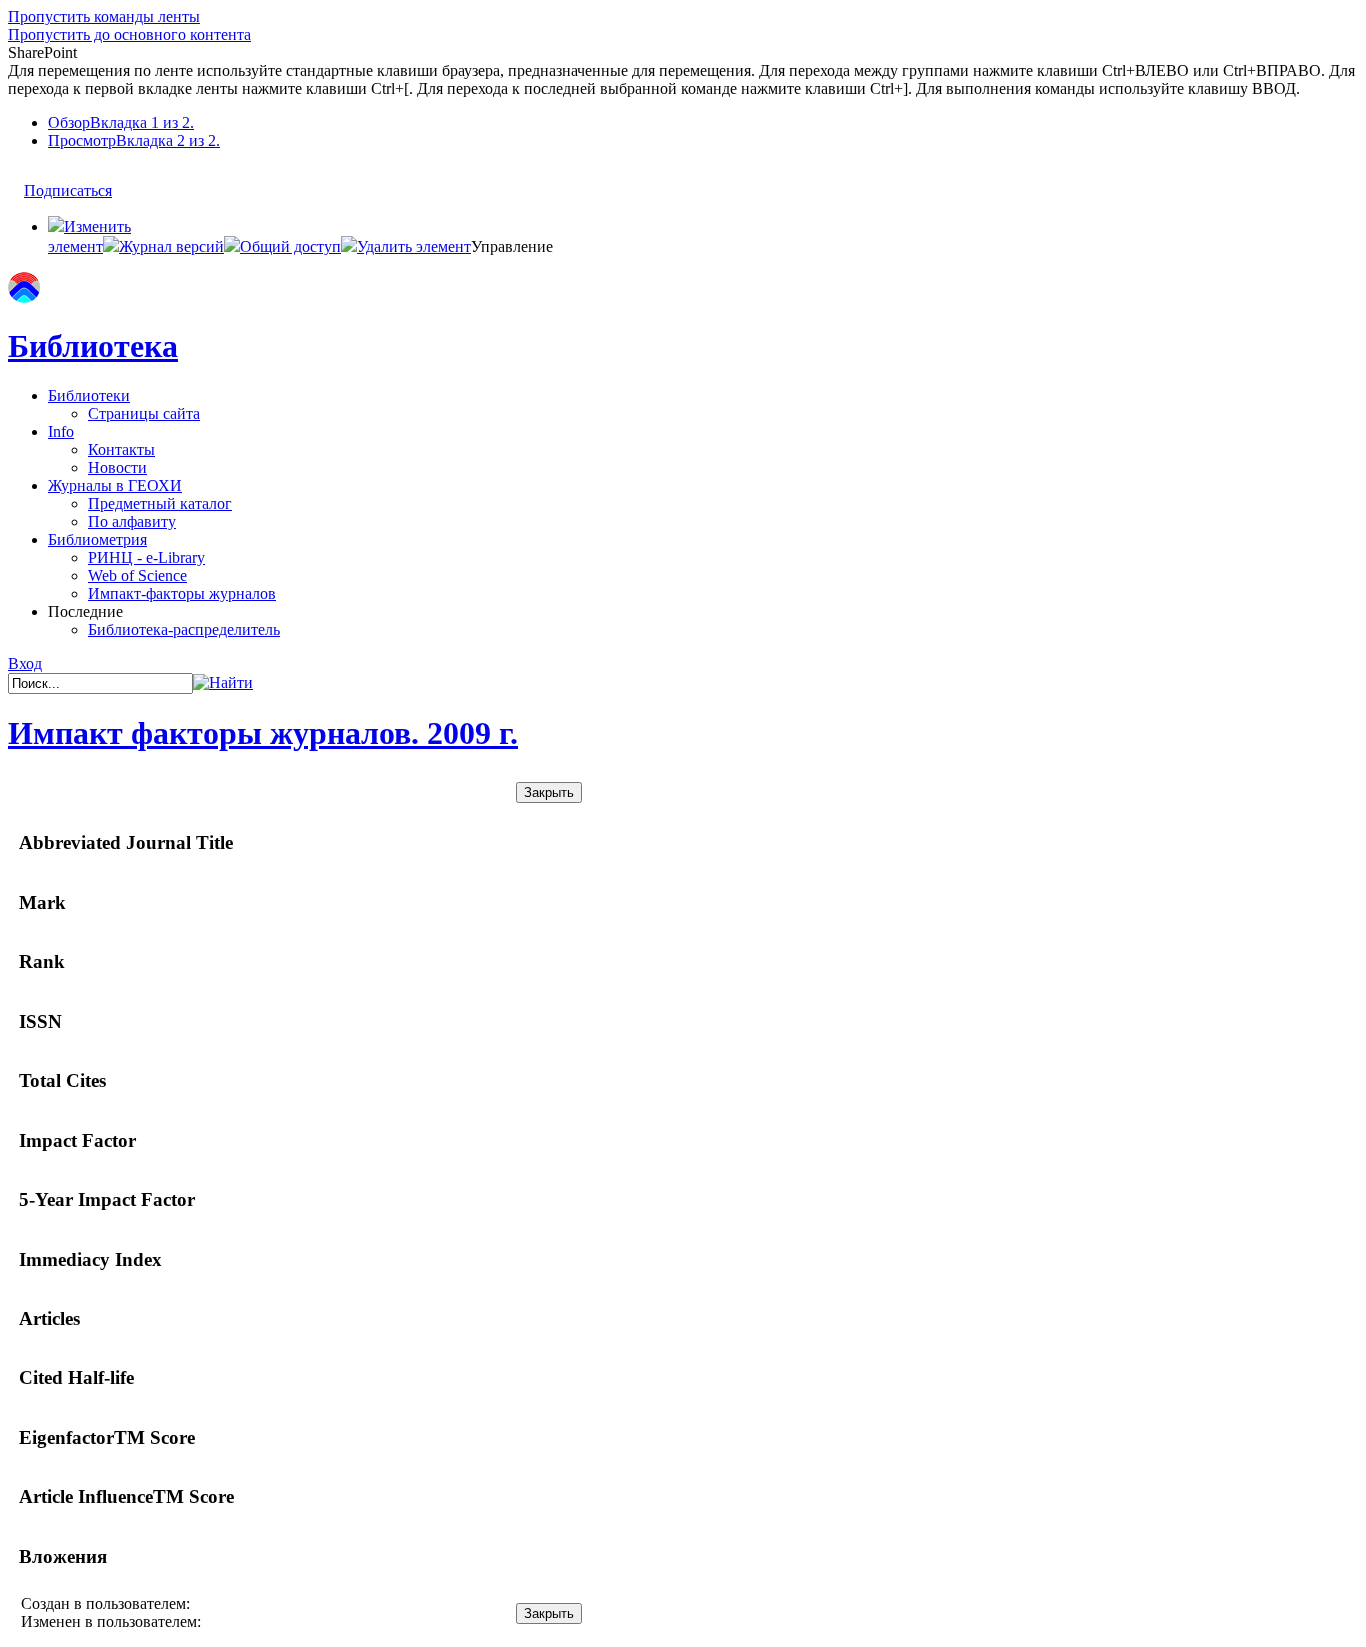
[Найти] (223, 682)
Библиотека (93, 346)
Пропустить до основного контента (129, 34)
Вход (25, 663)
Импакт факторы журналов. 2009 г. (263, 733)
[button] (163, 246)
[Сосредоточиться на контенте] (131, 181)
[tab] (703, 123)
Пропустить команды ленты (104, 16)
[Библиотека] (24, 297)
